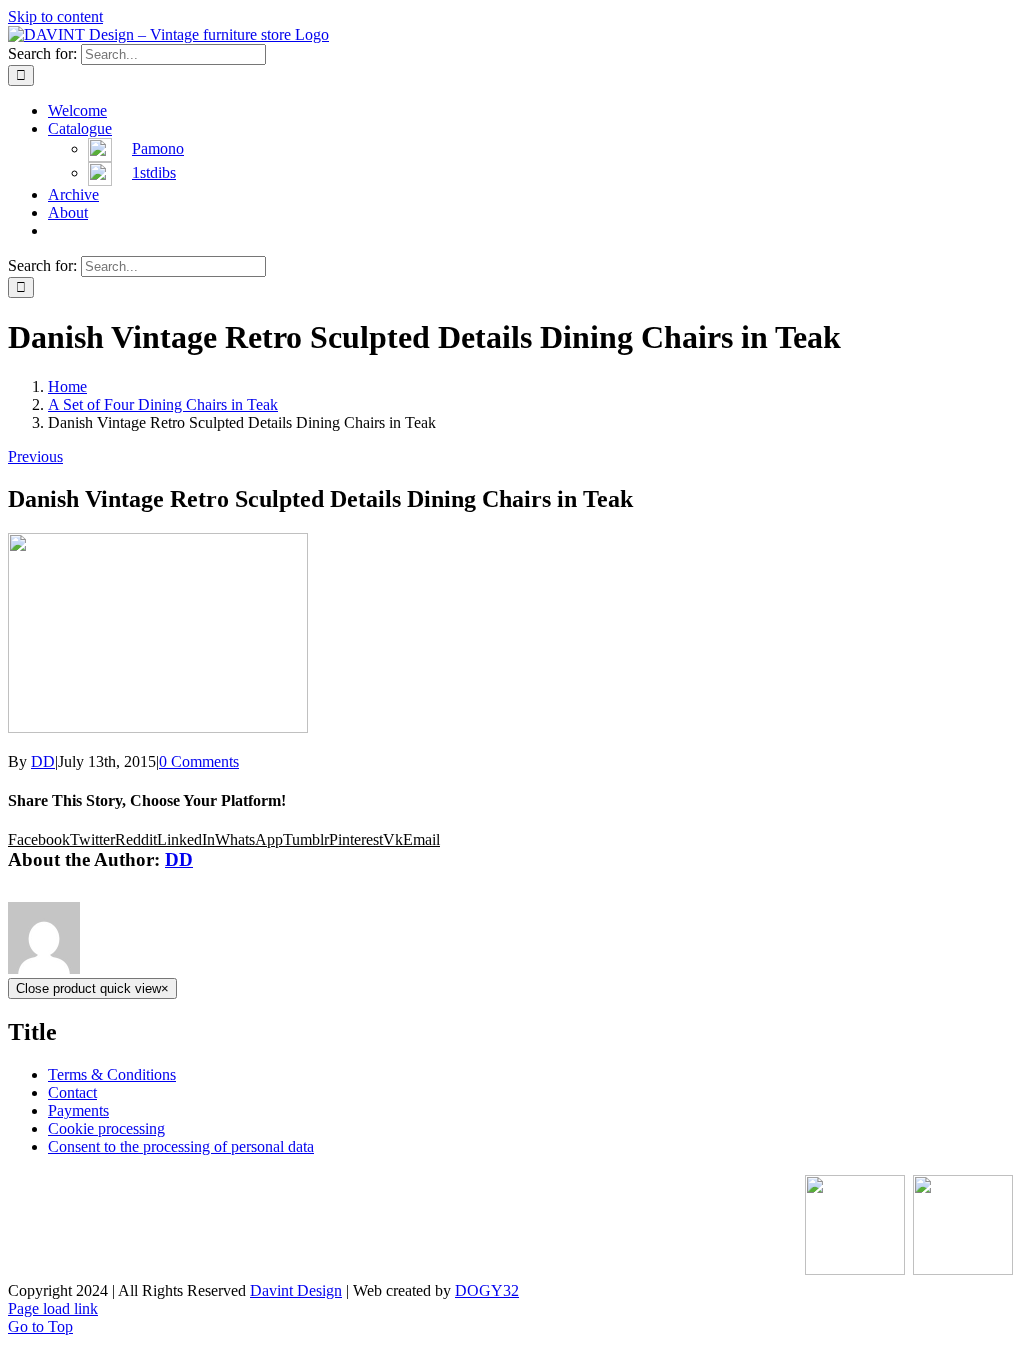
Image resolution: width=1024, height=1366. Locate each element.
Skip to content (55, 16)
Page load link (53, 1308)
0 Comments (199, 761)
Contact (72, 1092)
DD (43, 761)
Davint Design (296, 1290)
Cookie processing (106, 1128)
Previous (35, 456)
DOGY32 (487, 1290)
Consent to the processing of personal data (181, 1146)
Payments (78, 1110)
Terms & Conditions (112, 1074)
